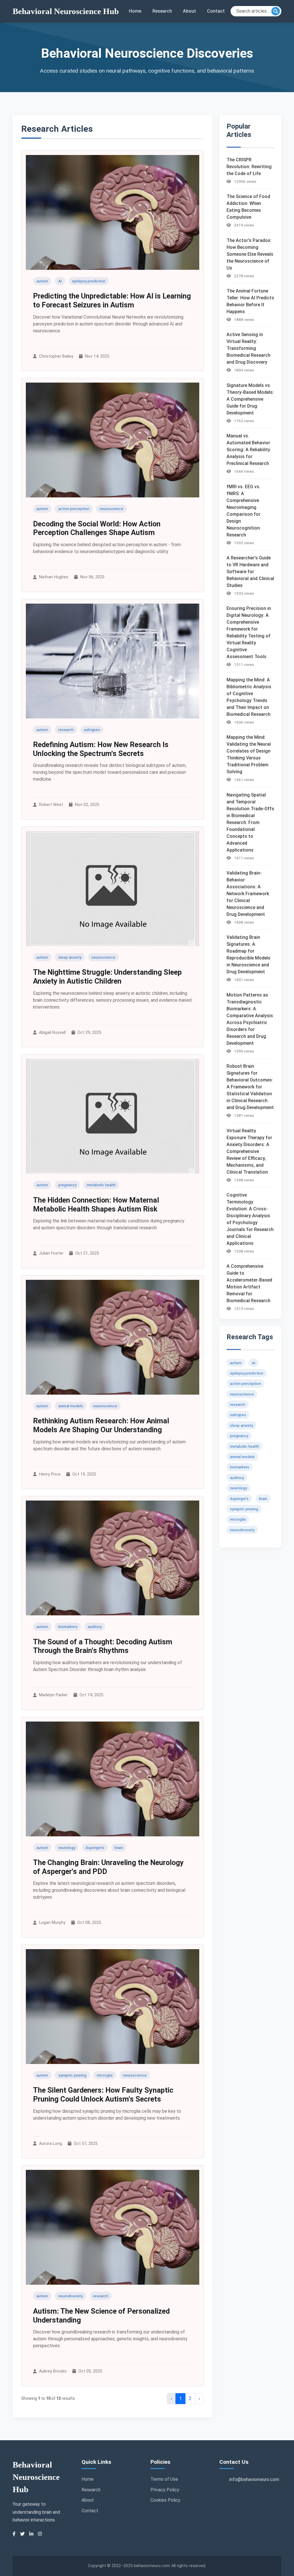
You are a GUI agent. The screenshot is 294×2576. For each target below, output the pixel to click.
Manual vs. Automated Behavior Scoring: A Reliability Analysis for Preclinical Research (248, 450)
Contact (216, 11)
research (66, 730)
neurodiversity (70, 2296)
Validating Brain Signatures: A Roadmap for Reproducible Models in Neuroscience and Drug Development (248, 954)
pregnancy (67, 1185)
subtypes (92, 730)
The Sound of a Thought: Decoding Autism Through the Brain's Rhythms (103, 1646)
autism (42, 281)
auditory (95, 1627)
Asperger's (95, 1848)
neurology (67, 1848)
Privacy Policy (165, 2490)
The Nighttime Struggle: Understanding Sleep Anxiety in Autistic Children (107, 977)
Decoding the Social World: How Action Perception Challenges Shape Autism (97, 528)
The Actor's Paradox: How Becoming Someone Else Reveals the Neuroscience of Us (250, 254)
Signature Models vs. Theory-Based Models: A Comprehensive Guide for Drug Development (250, 399)
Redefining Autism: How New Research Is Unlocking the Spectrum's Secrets (101, 749)
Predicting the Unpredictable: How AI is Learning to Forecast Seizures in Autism (112, 300)
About (189, 11)
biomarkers (68, 1627)
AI (60, 281)
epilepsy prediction (89, 281)
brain (119, 1848)
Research (162, 11)
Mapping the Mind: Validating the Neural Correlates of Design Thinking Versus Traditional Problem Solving (249, 754)
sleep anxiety (70, 957)
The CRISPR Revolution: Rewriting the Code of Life (249, 167)
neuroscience (112, 509)
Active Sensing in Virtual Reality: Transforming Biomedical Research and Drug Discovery (248, 348)
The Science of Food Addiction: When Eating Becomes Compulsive (248, 207)
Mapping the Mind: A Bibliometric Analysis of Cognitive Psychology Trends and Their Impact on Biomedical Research (249, 697)
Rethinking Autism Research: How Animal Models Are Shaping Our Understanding (101, 1425)
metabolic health (101, 1185)
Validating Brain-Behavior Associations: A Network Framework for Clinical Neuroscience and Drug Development (248, 894)
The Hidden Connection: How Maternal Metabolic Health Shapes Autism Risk (96, 1204)
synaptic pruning (72, 2075)
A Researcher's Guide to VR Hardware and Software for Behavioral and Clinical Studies (250, 572)
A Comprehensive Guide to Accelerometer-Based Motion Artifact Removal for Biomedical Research (249, 1283)
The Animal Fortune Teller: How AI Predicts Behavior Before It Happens (250, 301)
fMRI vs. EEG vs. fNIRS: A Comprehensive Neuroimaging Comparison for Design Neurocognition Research (243, 511)
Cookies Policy (165, 2500)
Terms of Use (164, 2479)
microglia (105, 2075)
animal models (71, 1406)
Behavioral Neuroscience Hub (66, 11)
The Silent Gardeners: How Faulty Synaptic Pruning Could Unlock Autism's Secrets (103, 2095)
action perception (74, 509)
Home (135, 11)
